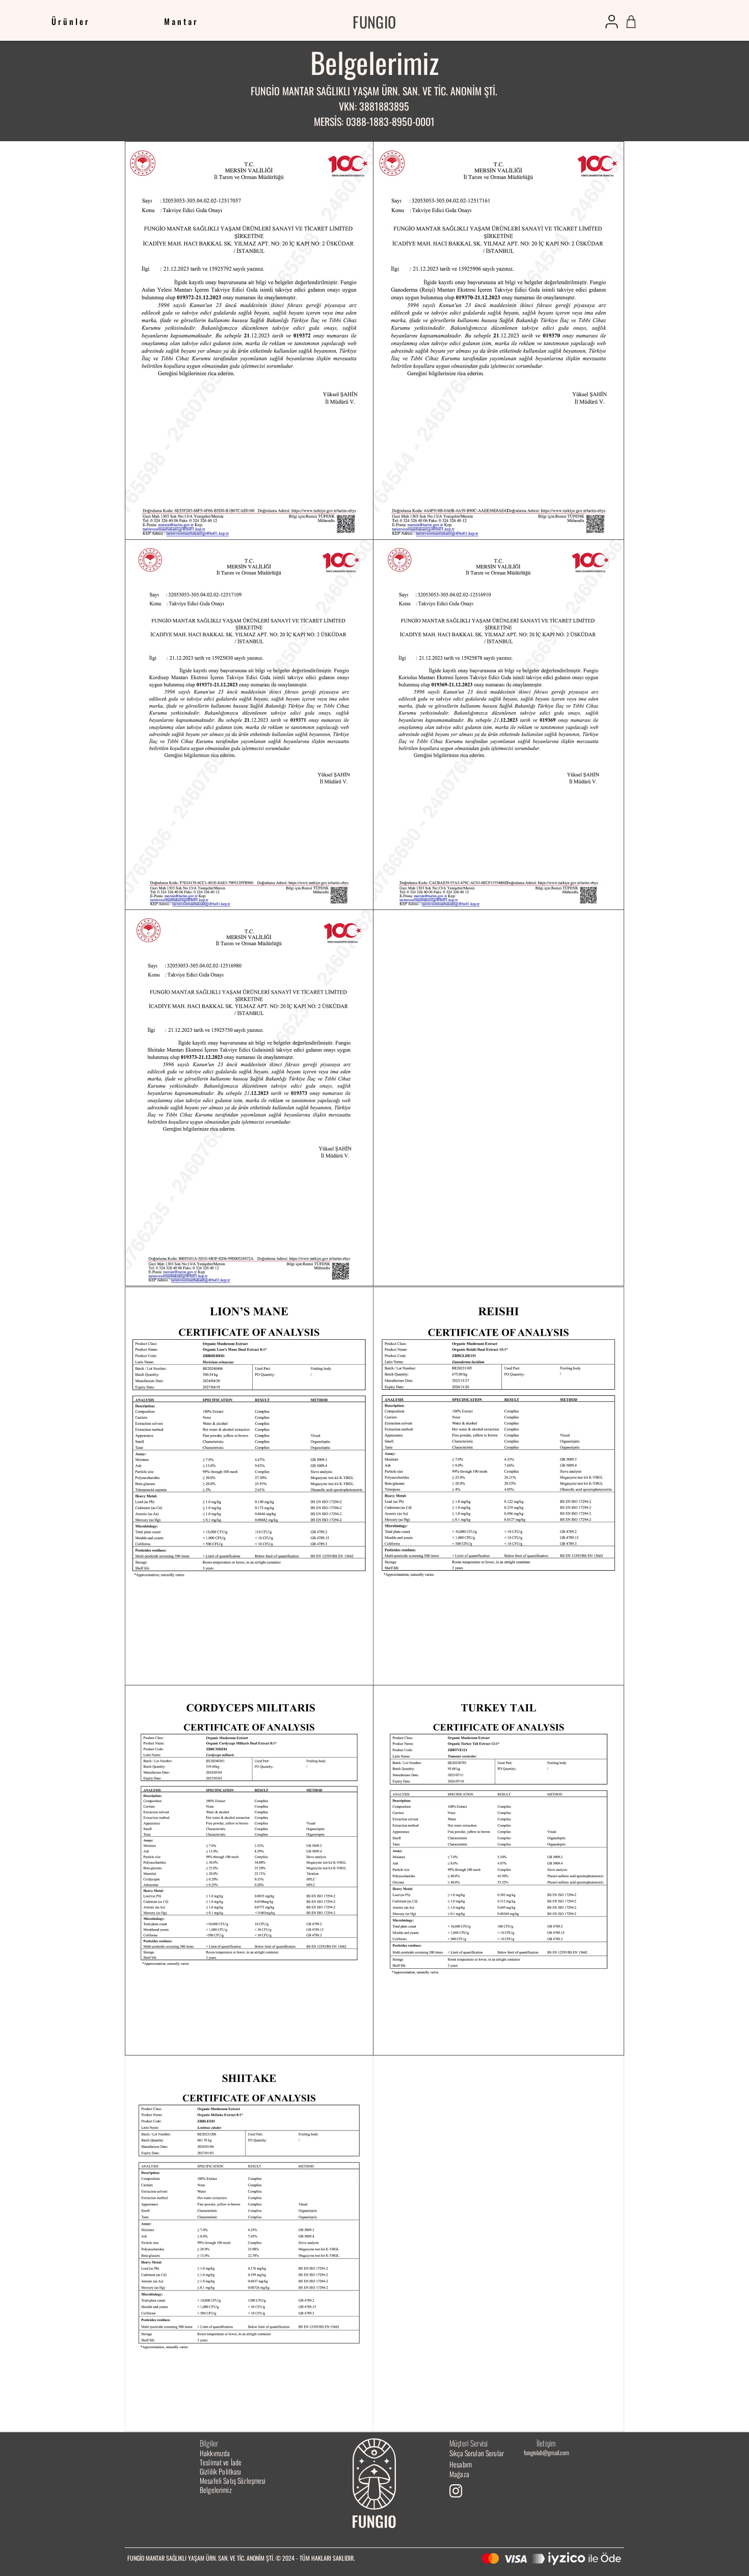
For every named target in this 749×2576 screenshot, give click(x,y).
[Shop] (631, 22)
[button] (182, 22)
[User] (612, 22)
